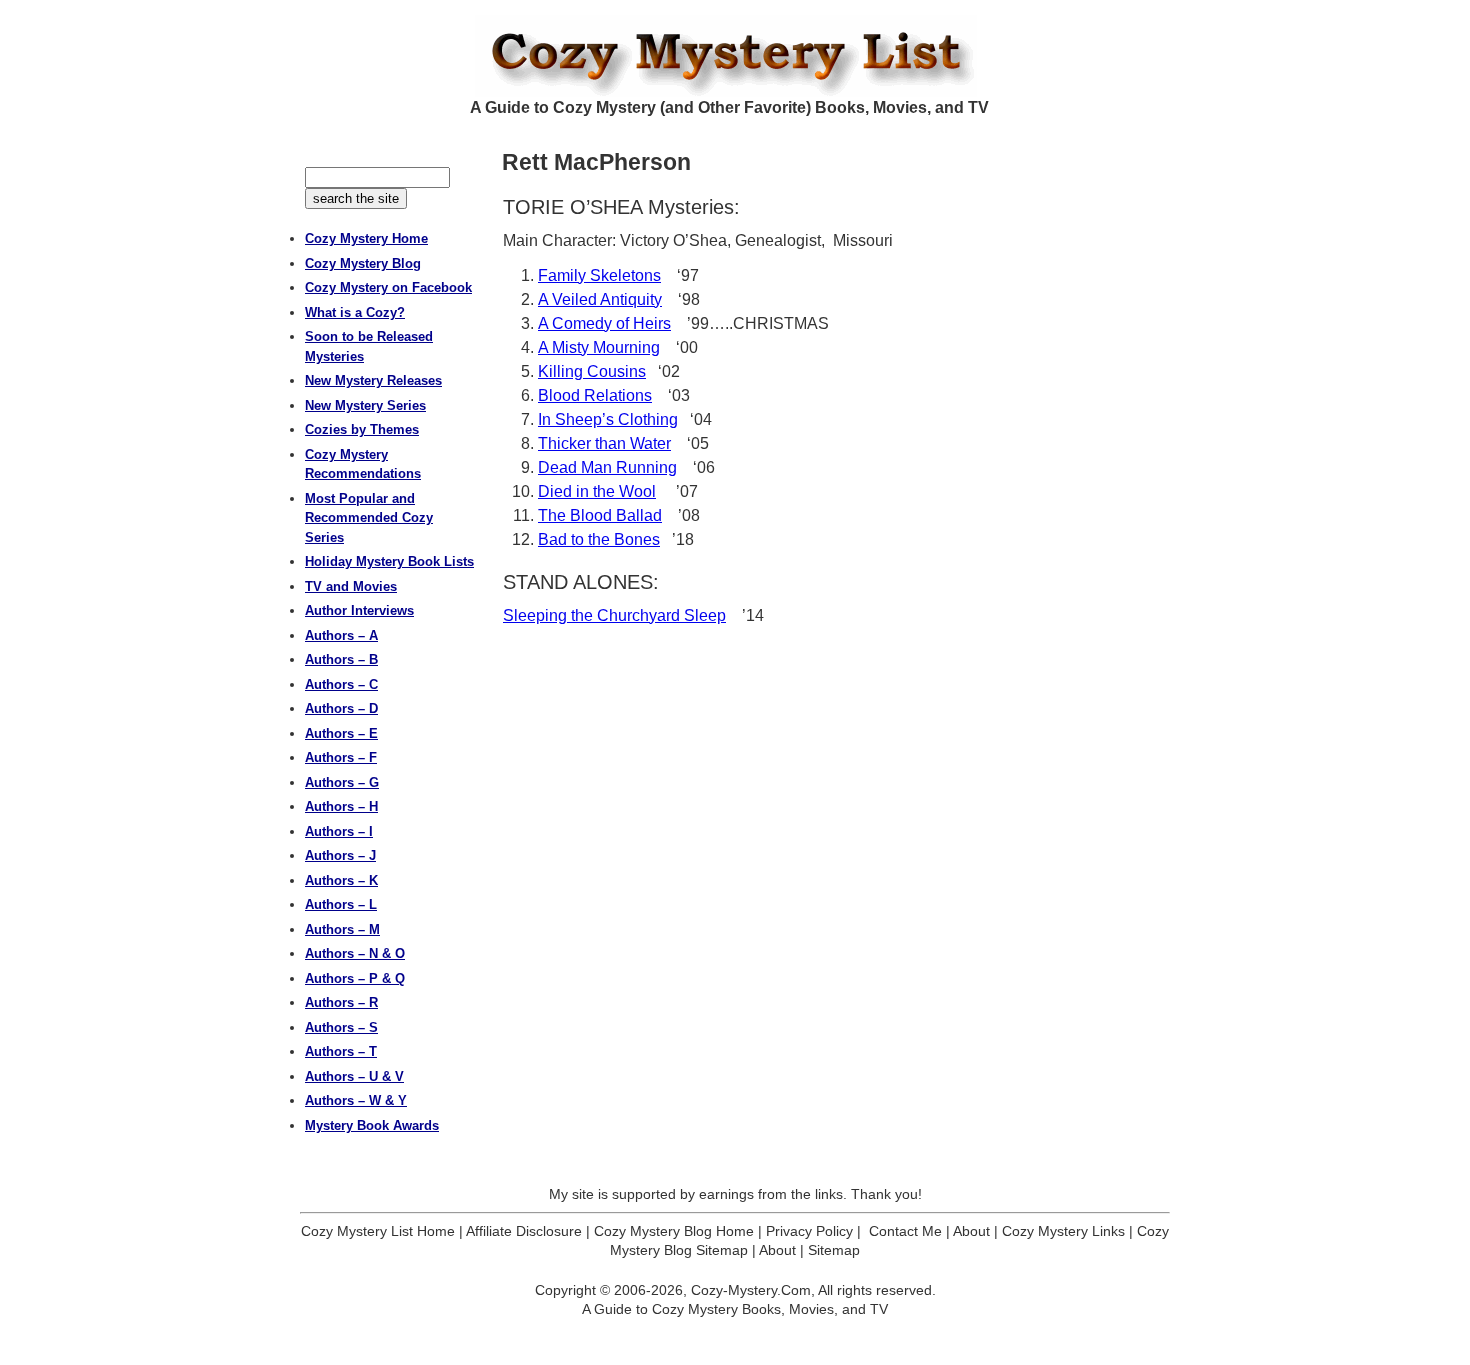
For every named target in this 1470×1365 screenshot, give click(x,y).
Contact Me (905, 1231)
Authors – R (341, 1002)
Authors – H (341, 806)
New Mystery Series (365, 405)
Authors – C (341, 684)
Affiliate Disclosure (524, 1231)
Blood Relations (595, 395)
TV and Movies (351, 586)
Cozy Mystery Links (1063, 1231)
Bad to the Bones (599, 539)
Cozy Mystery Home (366, 238)
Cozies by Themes (362, 429)
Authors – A (341, 635)
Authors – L (341, 904)
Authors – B (341, 659)
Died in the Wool (597, 491)
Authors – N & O (355, 953)
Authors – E (341, 733)
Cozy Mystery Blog (363, 263)
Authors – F (341, 757)
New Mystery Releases (373, 380)
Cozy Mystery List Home (378, 1231)
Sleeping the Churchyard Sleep (614, 615)
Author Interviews (359, 610)
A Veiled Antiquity (600, 299)
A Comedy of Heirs (604, 323)
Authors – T (341, 1051)
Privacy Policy (809, 1231)
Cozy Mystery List (735, 56)
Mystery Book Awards (372, 1125)
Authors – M (342, 929)
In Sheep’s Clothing (608, 419)
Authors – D (341, 708)
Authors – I (339, 831)
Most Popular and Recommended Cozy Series (369, 518)
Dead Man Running (607, 467)
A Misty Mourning (599, 347)
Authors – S (341, 1027)
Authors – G (342, 782)
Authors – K (341, 880)
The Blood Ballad (600, 515)
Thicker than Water (604, 443)
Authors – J (340, 855)
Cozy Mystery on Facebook (388, 287)
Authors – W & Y (356, 1100)
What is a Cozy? (355, 312)
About (971, 1231)
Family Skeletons (599, 275)
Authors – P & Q (355, 978)
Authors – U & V (354, 1076)
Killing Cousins (592, 371)
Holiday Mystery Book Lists (389, 561)
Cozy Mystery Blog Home (674, 1231)
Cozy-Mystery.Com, (753, 1290)
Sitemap (834, 1250)
